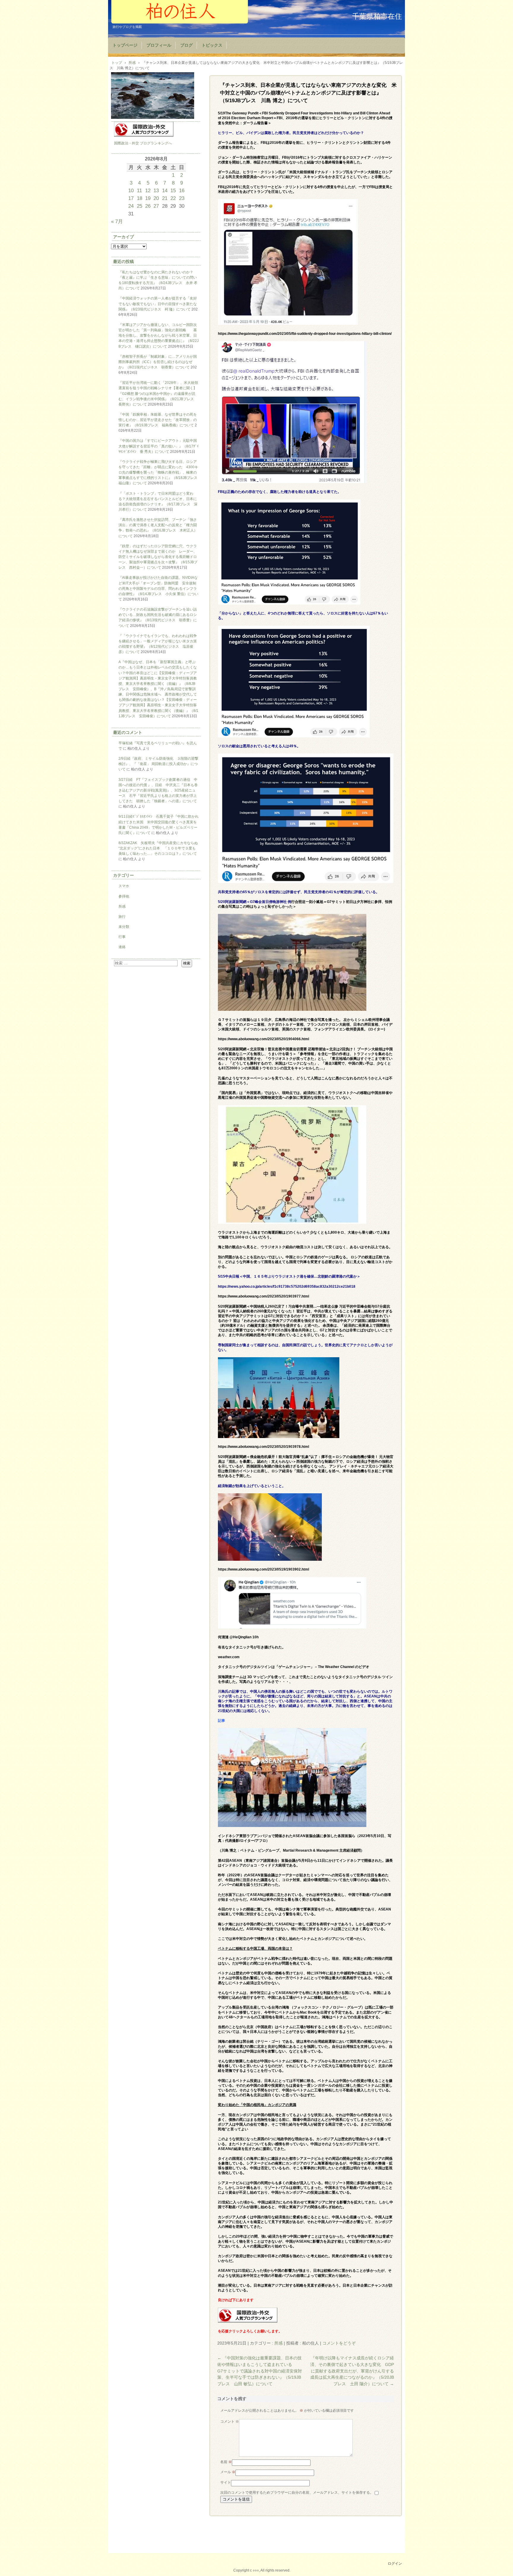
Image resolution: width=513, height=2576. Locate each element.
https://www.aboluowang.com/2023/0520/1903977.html (263, 1296)
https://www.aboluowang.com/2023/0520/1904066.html (263, 1039)
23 (182, 198)
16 (182, 190)
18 (140, 198)
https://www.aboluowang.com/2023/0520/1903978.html (263, 1447)
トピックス (212, 45)
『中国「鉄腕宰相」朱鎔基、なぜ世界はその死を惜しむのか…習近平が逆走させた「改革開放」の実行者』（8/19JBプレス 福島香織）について (158, 420)
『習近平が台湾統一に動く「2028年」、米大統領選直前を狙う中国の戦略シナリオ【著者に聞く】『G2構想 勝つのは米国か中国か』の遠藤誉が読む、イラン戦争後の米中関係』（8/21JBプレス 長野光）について (158, 394)
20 (156, 198)
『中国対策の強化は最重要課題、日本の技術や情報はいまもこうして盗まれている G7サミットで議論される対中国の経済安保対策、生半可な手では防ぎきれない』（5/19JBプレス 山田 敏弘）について (260, 2371)
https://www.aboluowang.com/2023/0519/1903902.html (263, 1569)
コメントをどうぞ (339, 2343)
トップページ (125, 45)
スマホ (124, 886)
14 (165, 190)
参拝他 (124, 896)
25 (140, 206)
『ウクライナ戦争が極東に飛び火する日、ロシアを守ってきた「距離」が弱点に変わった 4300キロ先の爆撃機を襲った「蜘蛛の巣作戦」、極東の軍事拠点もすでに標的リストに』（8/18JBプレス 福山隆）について (160, 473)
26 (148, 206)
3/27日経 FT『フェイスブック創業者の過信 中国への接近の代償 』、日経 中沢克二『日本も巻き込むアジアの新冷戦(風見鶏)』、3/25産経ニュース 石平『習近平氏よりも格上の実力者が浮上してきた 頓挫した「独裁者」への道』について (158, 790)
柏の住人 (180, 12)
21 (165, 198)
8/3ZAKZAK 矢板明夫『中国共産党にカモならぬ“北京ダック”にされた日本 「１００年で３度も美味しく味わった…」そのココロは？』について (158, 848)
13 (156, 190)
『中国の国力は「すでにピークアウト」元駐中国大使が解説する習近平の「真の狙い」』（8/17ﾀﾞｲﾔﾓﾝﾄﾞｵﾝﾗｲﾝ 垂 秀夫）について (159, 446)
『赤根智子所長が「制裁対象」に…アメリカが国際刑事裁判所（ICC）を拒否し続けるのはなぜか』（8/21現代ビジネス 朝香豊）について (158, 362)
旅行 (122, 917)
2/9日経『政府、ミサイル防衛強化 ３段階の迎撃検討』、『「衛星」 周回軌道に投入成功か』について (158, 764)
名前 (226, 2462)
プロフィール (159, 45)
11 (139, 190)
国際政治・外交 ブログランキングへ (143, 143)
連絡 (122, 947)
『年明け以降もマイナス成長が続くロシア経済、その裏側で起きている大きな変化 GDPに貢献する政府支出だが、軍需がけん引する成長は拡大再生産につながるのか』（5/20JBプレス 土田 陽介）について (352, 2371)
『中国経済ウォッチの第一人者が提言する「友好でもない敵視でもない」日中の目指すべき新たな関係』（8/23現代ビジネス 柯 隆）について (158, 304)
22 (173, 198)
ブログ (186, 45)
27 (156, 206)
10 (131, 190)
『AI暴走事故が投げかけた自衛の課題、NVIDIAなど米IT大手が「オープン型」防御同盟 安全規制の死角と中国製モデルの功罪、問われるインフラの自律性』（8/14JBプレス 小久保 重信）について (158, 588)
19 (148, 198)
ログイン (395, 2564)
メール (228, 2472)
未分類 (124, 927)
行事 (122, 937)
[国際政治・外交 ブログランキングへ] (248, 2321)
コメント (230, 2421)
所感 (278, 2343)
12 (148, 190)
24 (131, 206)
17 (131, 198)
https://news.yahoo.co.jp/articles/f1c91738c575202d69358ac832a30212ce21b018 (287, 1287)
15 (173, 190)
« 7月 (117, 221)
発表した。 (355, 162)
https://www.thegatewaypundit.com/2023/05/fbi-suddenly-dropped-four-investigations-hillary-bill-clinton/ (305, 334)
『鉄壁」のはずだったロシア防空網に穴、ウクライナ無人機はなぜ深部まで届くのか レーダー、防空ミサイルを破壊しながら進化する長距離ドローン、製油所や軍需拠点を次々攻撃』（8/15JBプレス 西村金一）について (158, 557)
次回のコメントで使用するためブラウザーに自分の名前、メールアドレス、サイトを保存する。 (297, 2493)
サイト (226, 2482)
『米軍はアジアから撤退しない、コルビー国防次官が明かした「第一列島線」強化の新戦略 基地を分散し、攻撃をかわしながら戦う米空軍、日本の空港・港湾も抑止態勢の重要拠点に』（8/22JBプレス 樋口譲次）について (159, 336)
